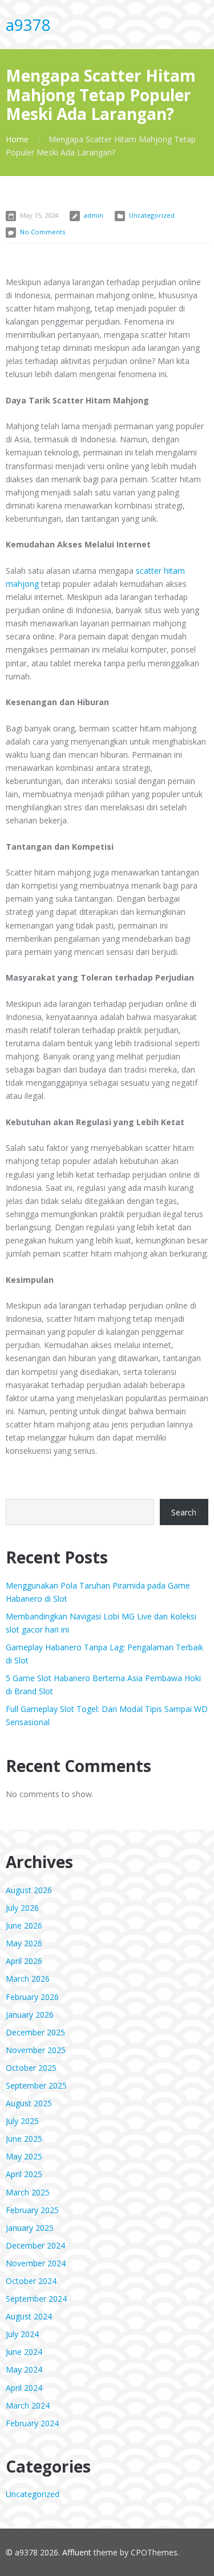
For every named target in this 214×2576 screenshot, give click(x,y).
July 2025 (22, 2121)
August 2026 (29, 1890)
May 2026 (24, 1943)
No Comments (43, 232)
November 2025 (36, 2050)
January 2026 (30, 2015)
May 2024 (24, 2369)
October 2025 (31, 2068)
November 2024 (36, 2263)
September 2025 (36, 2085)
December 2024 (35, 2245)
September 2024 (36, 2299)
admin (94, 215)
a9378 (28, 25)
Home (17, 139)
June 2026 (24, 1925)
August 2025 (29, 2103)
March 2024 (28, 2405)
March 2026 (28, 1979)
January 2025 (30, 2228)
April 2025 (24, 2174)
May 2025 (24, 2156)
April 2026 (24, 1961)
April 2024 (24, 2388)
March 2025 (28, 2192)
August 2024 (29, 2316)
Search (184, 1512)
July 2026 (22, 1908)
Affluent (77, 2552)
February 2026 (32, 1997)
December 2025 (35, 2032)
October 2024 (31, 2281)
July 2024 (22, 2334)
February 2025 (32, 2210)
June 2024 (24, 2352)
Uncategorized (152, 215)
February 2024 (32, 2423)
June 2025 (24, 2139)
